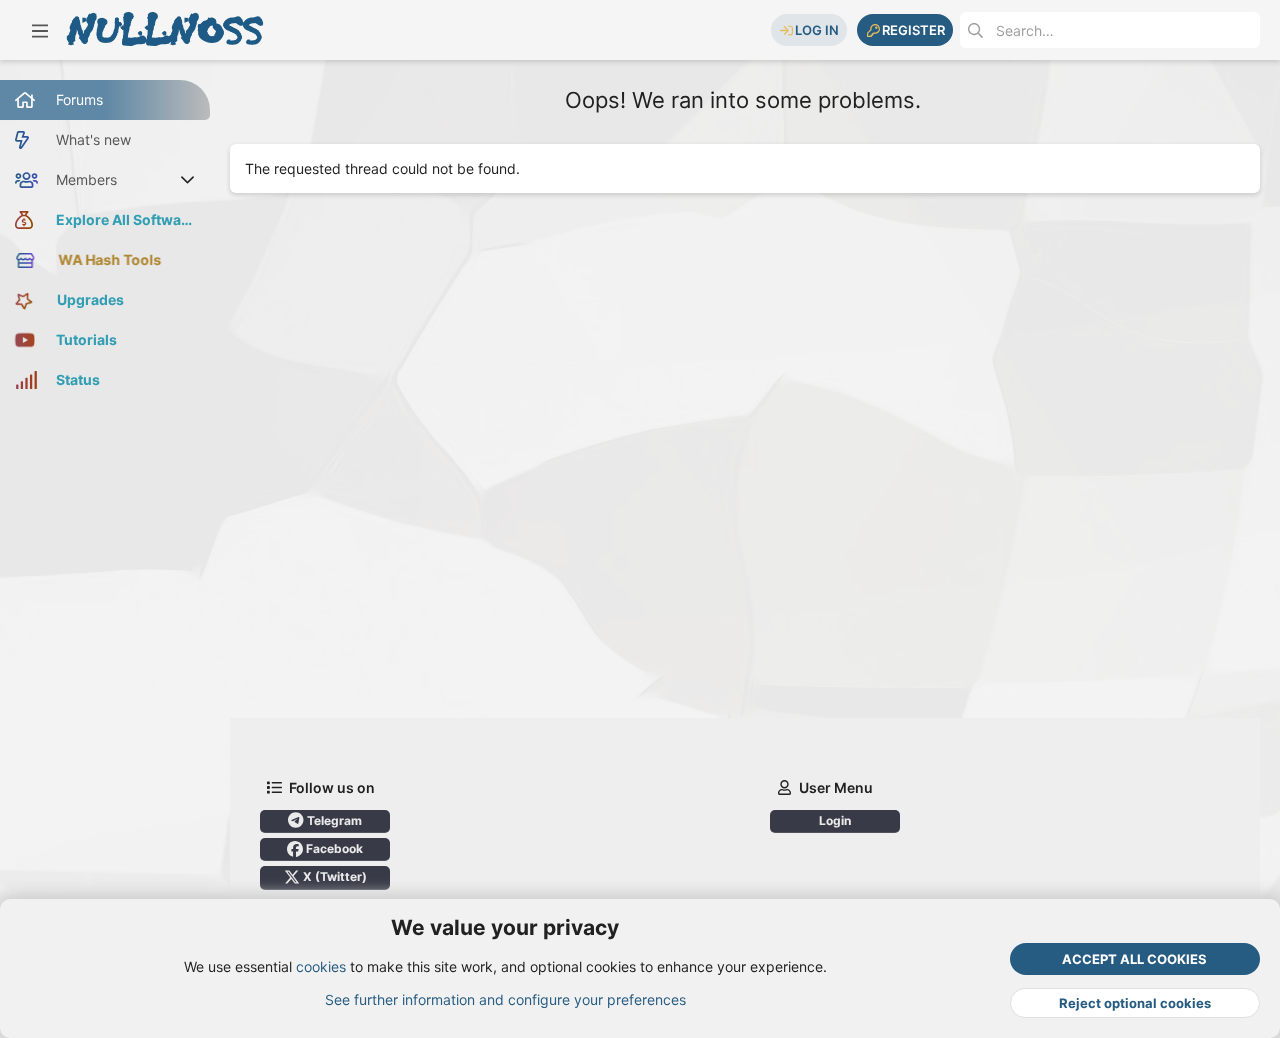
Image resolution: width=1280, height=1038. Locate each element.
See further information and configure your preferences (505, 999)
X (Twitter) (333, 876)
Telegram (333, 820)
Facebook (333, 848)
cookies (321, 966)
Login (835, 820)
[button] (40, 30)
